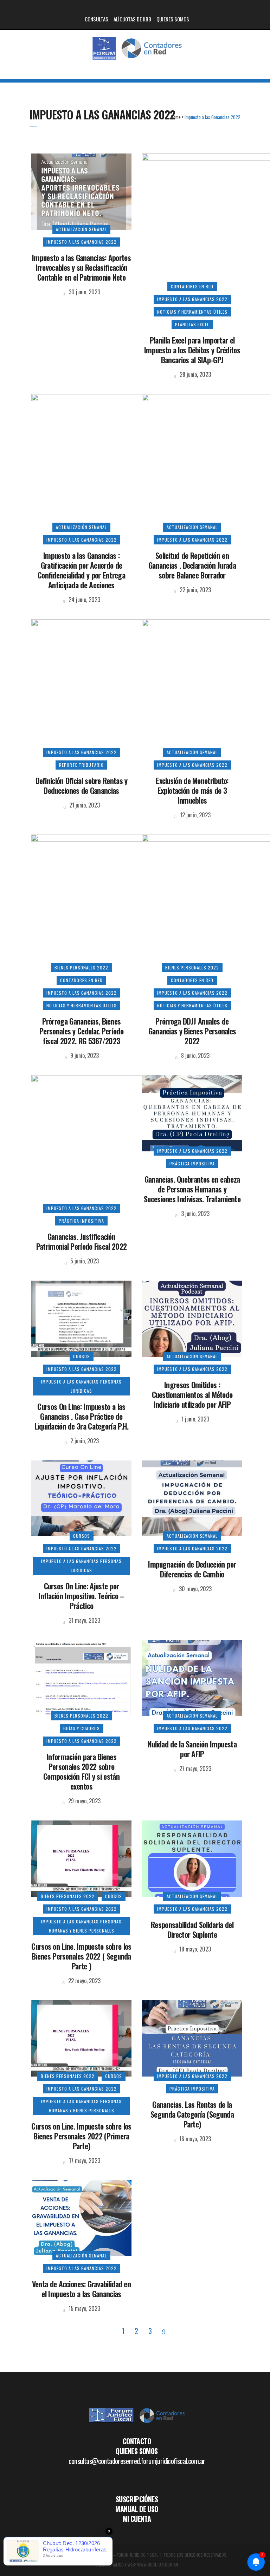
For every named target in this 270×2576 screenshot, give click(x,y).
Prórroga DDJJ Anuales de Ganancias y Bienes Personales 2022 (192, 1031)
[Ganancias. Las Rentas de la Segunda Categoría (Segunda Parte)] (192, 2037)
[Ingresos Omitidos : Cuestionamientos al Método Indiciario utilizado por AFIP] (192, 1318)
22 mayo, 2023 (84, 1981)
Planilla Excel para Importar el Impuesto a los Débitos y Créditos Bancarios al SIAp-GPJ (192, 350)
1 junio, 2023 (195, 1419)
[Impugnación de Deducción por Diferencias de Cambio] (192, 1497)
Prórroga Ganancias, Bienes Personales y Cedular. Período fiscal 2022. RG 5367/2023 (81, 1031)
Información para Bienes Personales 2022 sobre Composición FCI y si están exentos (81, 1771)
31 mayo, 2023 (84, 1620)
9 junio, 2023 (84, 1055)
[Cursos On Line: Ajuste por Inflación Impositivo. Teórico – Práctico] (81, 1497)
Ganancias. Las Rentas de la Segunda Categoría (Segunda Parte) (192, 2114)
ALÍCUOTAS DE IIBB (132, 19)
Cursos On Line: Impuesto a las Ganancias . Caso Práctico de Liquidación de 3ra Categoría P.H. (82, 1416)
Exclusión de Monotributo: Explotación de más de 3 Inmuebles (192, 790)
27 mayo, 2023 (195, 1768)
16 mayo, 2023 (194, 2139)
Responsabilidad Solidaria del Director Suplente (192, 1929)
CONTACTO (137, 2441)
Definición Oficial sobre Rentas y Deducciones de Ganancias (82, 785)
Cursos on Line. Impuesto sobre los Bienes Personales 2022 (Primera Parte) (81, 2136)
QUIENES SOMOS (173, 19)
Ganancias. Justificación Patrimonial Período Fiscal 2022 (81, 1241)
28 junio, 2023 (195, 374)
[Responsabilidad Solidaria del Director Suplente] (192, 1858)
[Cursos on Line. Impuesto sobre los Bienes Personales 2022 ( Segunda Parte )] (81, 1858)
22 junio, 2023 (195, 590)
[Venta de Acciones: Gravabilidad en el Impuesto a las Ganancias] (81, 2217)
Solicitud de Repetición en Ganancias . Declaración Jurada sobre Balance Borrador (192, 565)
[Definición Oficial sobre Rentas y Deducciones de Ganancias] (119, 685)
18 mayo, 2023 (194, 1949)
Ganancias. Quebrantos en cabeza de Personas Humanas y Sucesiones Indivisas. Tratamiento (192, 1189)
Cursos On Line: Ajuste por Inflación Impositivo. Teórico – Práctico (81, 1596)
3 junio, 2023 (195, 1214)
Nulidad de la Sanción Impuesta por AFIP (192, 1749)
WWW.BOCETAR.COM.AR (158, 2565)
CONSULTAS (97, 19)
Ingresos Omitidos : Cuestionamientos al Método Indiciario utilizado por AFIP (192, 1394)
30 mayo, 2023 (195, 1589)
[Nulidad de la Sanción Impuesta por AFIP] (192, 1677)
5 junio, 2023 (84, 1261)
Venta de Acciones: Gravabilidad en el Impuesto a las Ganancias (81, 2289)
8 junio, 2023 (195, 1055)
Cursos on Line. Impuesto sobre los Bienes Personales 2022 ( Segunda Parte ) (81, 1956)
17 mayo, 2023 (84, 2160)
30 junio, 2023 (84, 292)
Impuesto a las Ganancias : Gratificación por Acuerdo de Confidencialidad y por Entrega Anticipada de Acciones (81, 570)
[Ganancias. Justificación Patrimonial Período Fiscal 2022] (119, 1141)
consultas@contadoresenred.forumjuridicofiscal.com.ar (137, 2461)
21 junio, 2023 (84, 805)
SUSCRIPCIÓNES (137, 2499)
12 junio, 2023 (195, 815)
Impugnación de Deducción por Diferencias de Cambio (192, 1569)
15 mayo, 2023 (84, 2308)
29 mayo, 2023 (84, 1801)
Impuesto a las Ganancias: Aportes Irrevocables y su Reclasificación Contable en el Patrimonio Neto (81, 267)
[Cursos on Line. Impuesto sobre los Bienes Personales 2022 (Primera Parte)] (81, 2037)
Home (176, 117)
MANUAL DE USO (137, 2509)
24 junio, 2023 (84, 600)
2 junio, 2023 (84, 1441)
